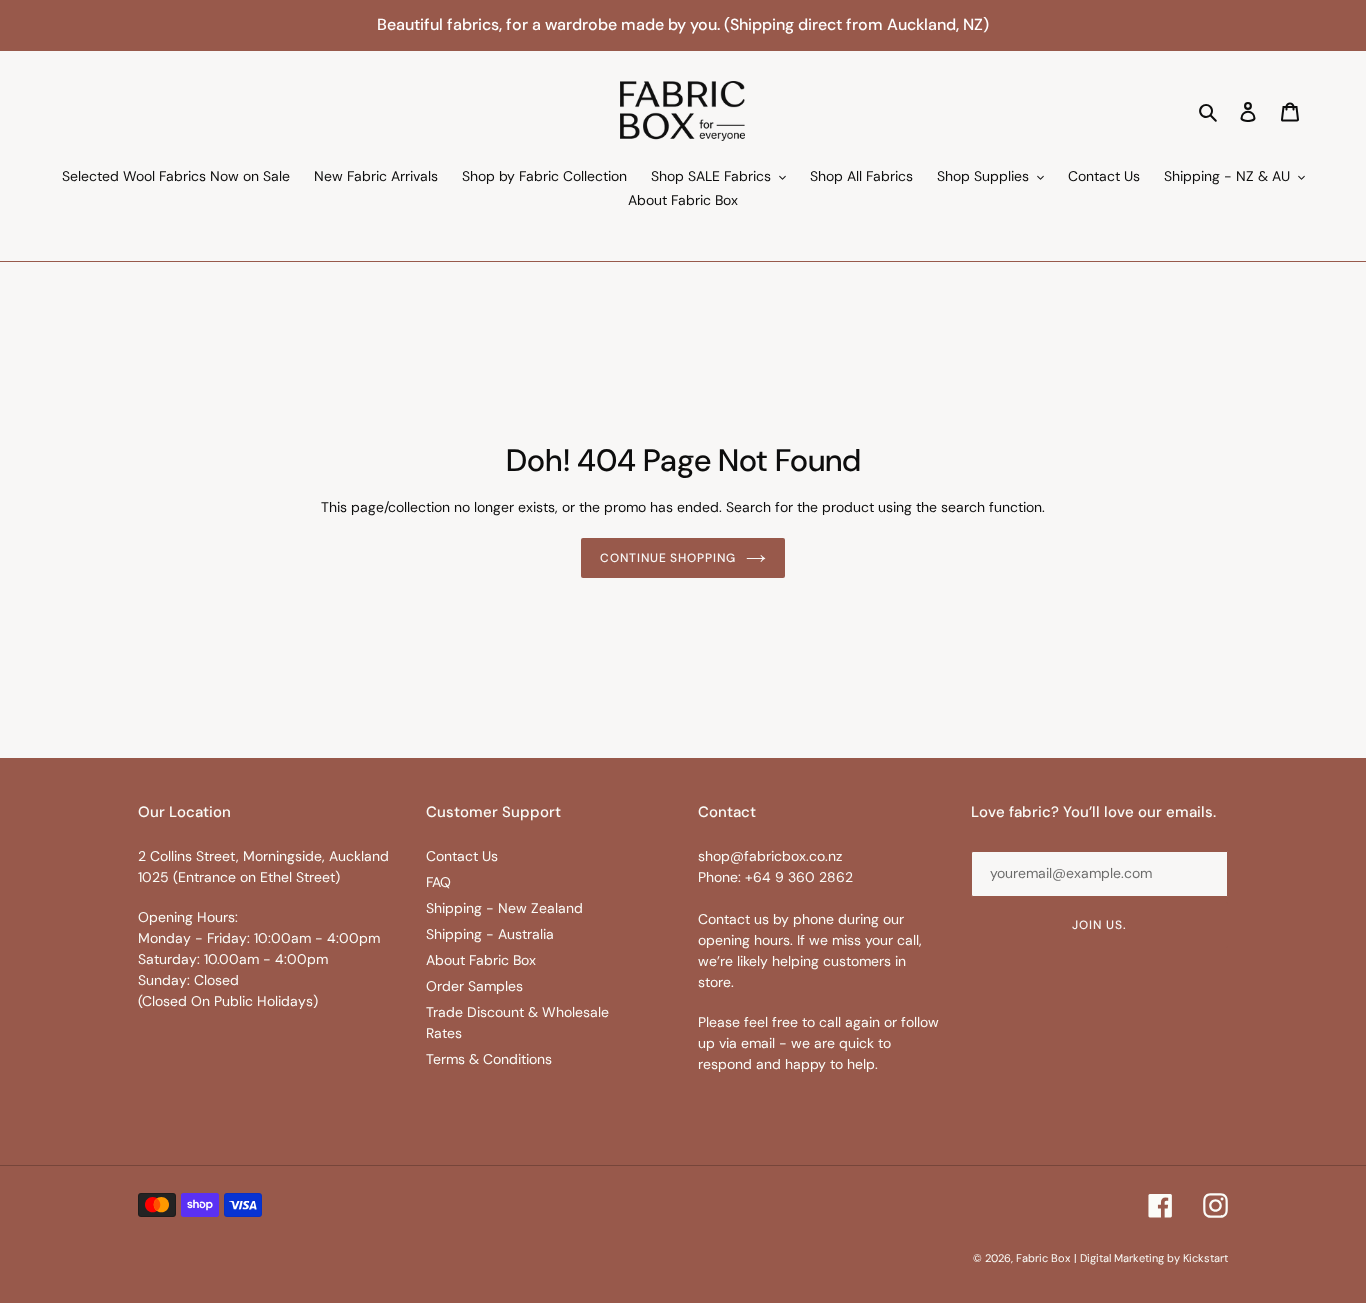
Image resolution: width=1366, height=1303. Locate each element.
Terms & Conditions (489, 1059)
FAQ (438, 882)
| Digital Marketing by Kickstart (1151, 1258)
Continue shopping (668, 558)
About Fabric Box (481, 960)
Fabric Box (1043, 1258)
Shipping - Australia (490, 934)
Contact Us (462, 856)
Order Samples (474, 986)
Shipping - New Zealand (504, 908)
